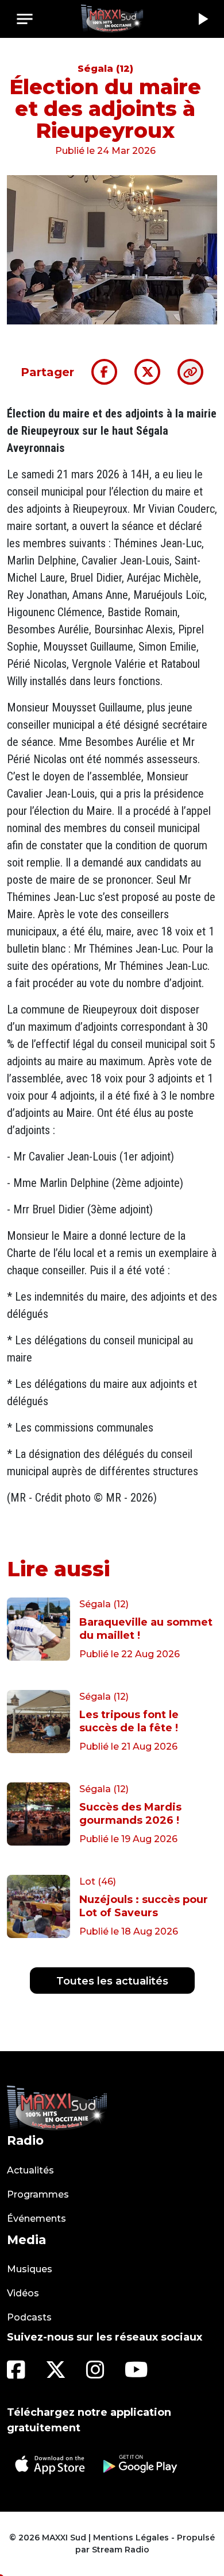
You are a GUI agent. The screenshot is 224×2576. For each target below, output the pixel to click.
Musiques (30, 2269)
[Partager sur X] (147, 372)
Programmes (38, 2194)
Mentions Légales (131, 2538)
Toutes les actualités (112, 1981)
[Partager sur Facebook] (104, 372)
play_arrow (202, 19)
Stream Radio (121, 2550)
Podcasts (29, 2317)
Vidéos (23, 2293)
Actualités (30, 2170)
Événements (36, 2219)
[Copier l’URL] (190, 372)
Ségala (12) (105, 69)
